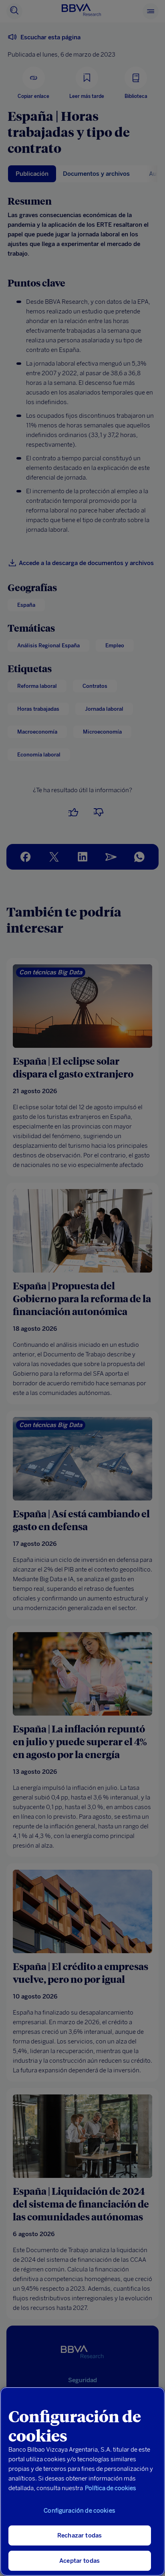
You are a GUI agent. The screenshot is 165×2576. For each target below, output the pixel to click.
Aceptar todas (79, 2561)
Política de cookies (111, 2488)
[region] (82, 2481)
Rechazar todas (79, 2535)
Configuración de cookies (79, 2511)
